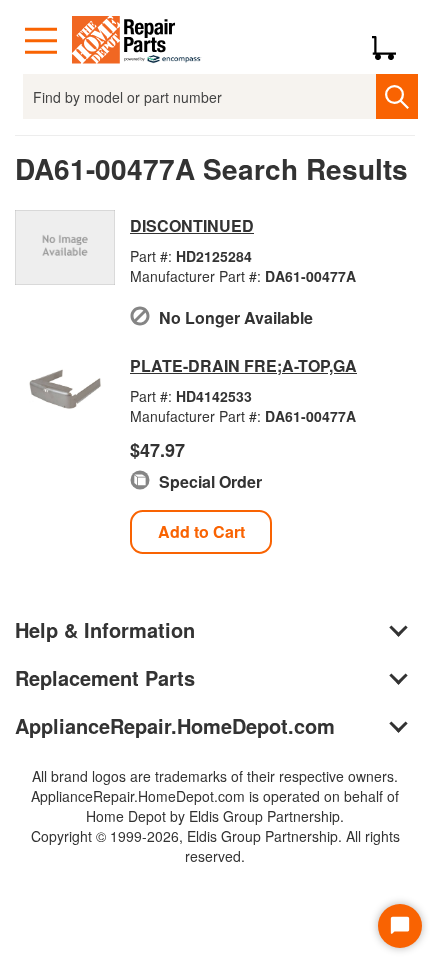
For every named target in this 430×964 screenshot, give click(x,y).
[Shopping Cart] (391, 41)
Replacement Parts (105, 677)
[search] (396, 96)
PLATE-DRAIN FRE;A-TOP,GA (243, 365)
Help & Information (105, 629)
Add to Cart (201, 531)
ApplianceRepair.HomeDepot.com (175, 725)
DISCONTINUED (192, 225)
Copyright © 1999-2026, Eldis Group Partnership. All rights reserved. (215, 846)
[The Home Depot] (137, 41)
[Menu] (41, 41)
